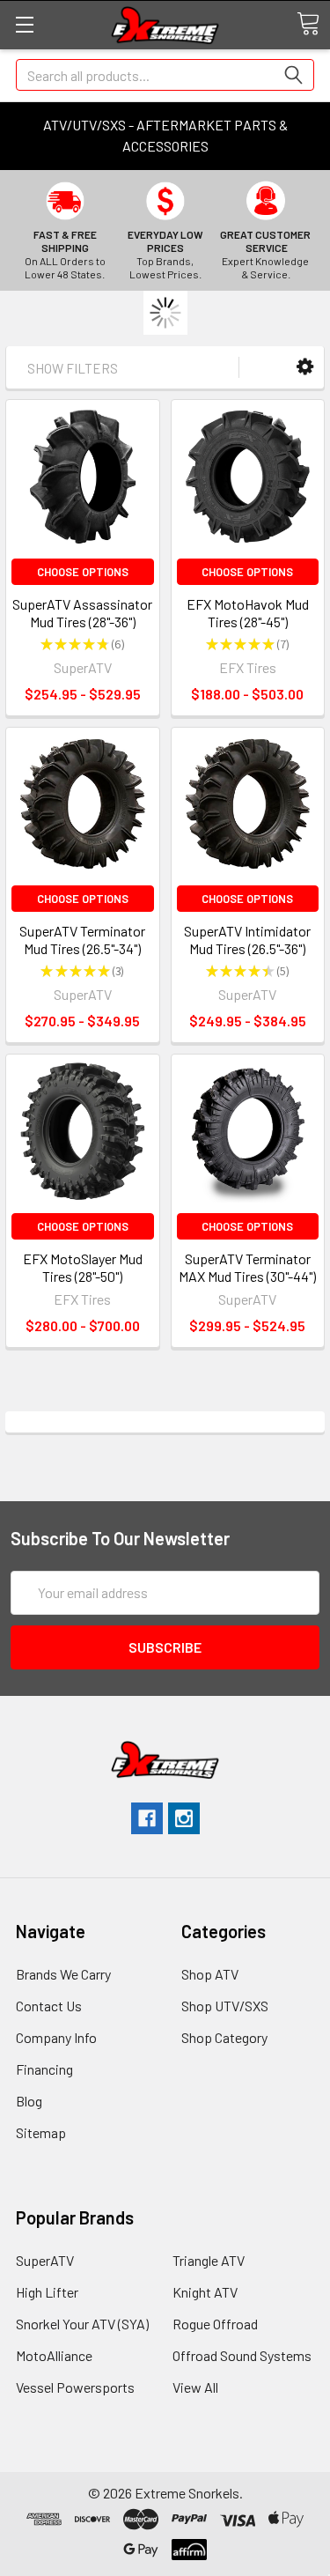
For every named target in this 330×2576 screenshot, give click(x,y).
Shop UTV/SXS (225, 2006)
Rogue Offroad (215, 2324)
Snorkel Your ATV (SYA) (82, 2324)
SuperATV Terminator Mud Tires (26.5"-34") (82, 940)
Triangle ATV (209, 2260)
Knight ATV (205, 2292)
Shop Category (224, 2037)
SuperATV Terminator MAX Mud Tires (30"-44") (247, 1267)
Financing (44, 2069)
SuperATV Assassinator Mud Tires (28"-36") (82, 613)
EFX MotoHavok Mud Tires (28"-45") (248, 613)
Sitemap (41, 2132)
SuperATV (45, 2260)
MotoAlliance (54, 2355)
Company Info (56, 2037)
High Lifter (47, 2292)
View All (195, 2387)
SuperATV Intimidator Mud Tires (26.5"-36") (247, 940)
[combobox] (165, 75)
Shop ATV (210, 1974)
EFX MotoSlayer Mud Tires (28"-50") (83, 1267)
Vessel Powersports (75, 2387)
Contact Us (49, 2006)
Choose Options (83, 572)
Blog (29, 2101)
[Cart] (308, 24)
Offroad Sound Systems (242, 2355)
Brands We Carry (63, 1974)
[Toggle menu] (24, 24)
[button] (305, 367)
